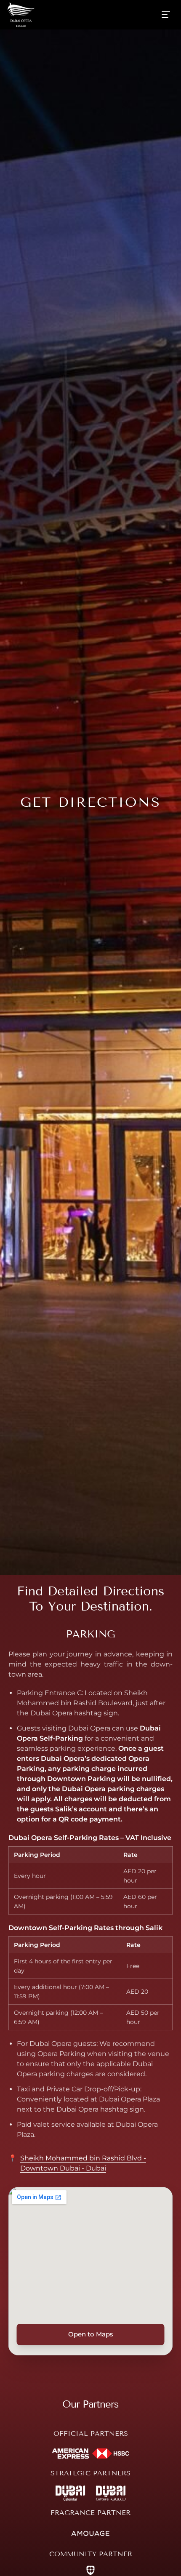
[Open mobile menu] (166, 15)
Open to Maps (91, 2334)
